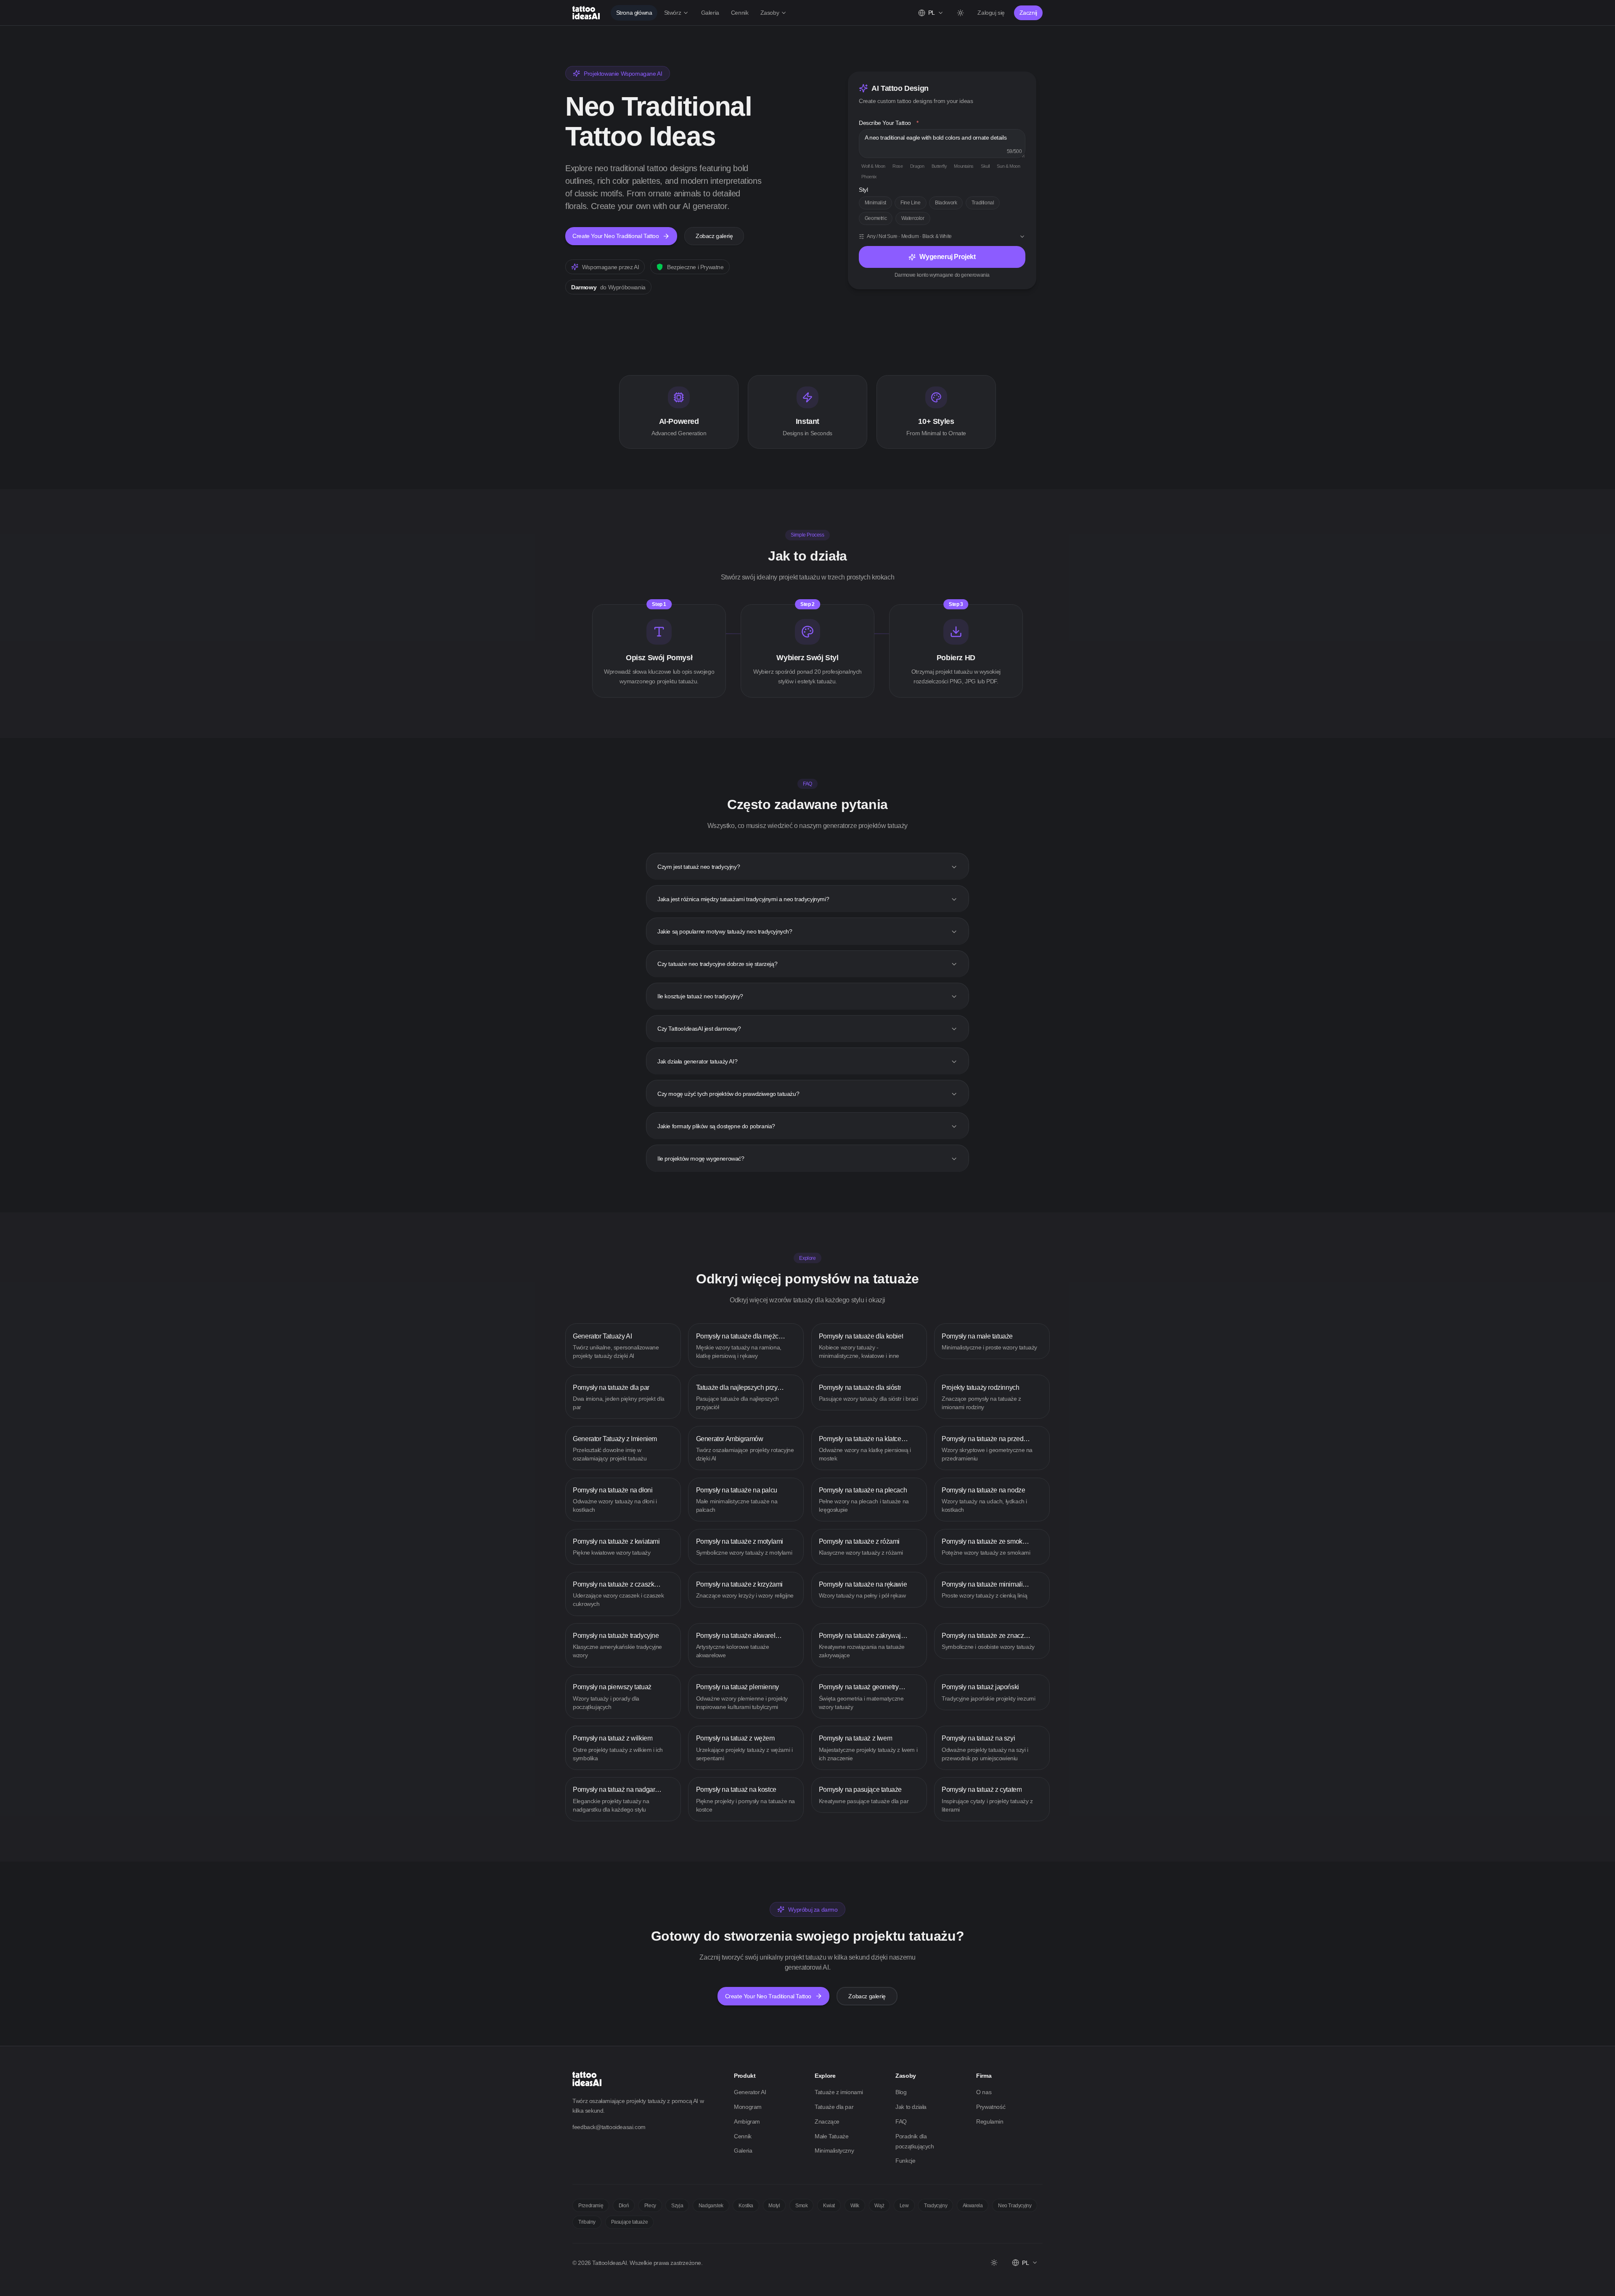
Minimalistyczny (834, 2151)
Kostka (746, 2206)
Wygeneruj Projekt (947, 257)
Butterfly (939, 166)
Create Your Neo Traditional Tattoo (616, 236)
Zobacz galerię (714, 236)
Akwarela (973, 2206)
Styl (863, 190)
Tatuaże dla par (834, 2107)
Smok (801, 2206)
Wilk (855, 2206)
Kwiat (829, 2206)
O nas (984, 2092)
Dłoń (624, 2206)
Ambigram (747, 2121)
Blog (901, 2092)
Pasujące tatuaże (630, 2222)
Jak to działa (911, 2107)
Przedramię (591, 2206)
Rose (898, 166)
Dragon (917, 166)
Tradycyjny (936, 2206)
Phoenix (869, 177)
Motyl (774, 2206)
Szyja (677, 2206)
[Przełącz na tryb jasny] (960, 13)
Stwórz (673, 13)
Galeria (710, 13)
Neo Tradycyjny (1015, 2206)
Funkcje (905, 2161)
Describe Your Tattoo (889, 123)
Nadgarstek (711, 2206)
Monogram (748, 2107)
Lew (904, 2206)
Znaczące (827, 2121)
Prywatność (991, 2107)
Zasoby (770, 13)
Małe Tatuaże (831, 2136)
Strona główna (634, 13)
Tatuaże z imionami (839, 2092)
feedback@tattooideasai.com (609, 2127)
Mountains (964, 166)
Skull (985, 166)
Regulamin (990, 2121)
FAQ (901, 2121)
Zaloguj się (991, 13)
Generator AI (750, 2092)
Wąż (879, 2206)
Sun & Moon (1008, 166)
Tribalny (587, 2222)
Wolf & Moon (873, 166)
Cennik (740, 13)
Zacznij (1028, 13)
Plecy (650, 2206)
